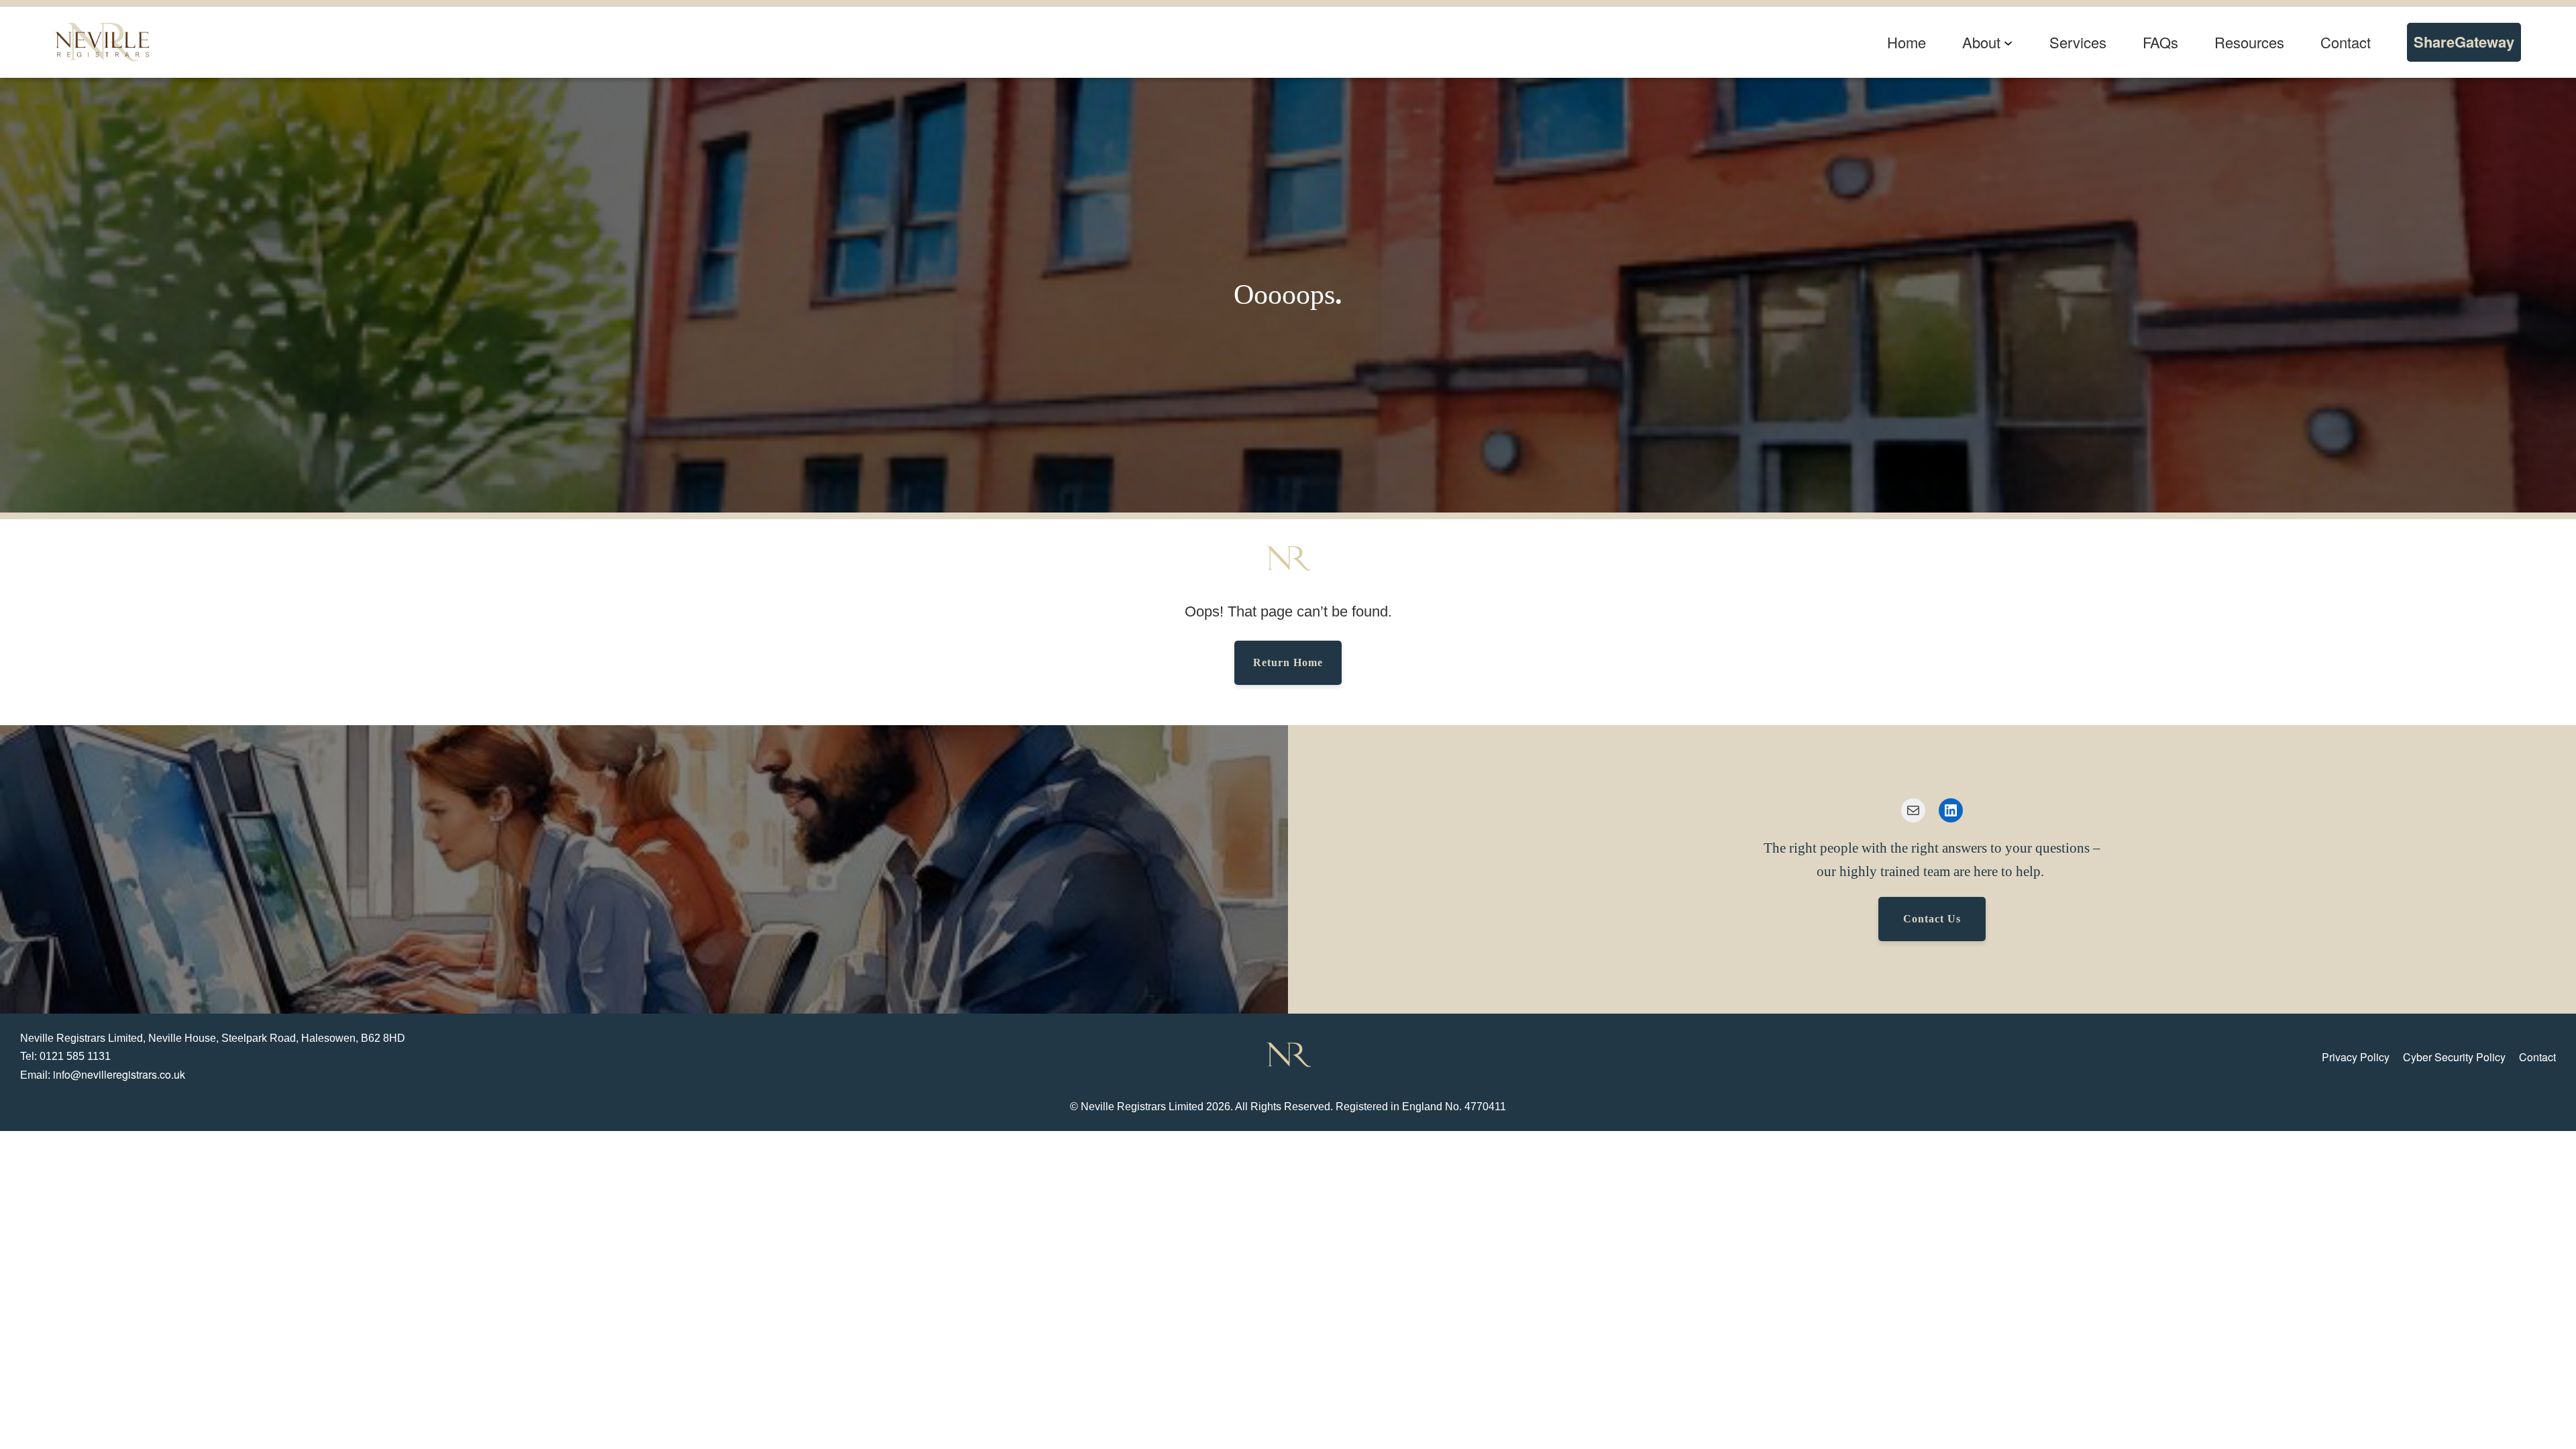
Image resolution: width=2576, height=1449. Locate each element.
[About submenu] (2008, 42)
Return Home (1288, 662)
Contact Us (1932, 919)
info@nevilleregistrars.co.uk (119, 1074)
